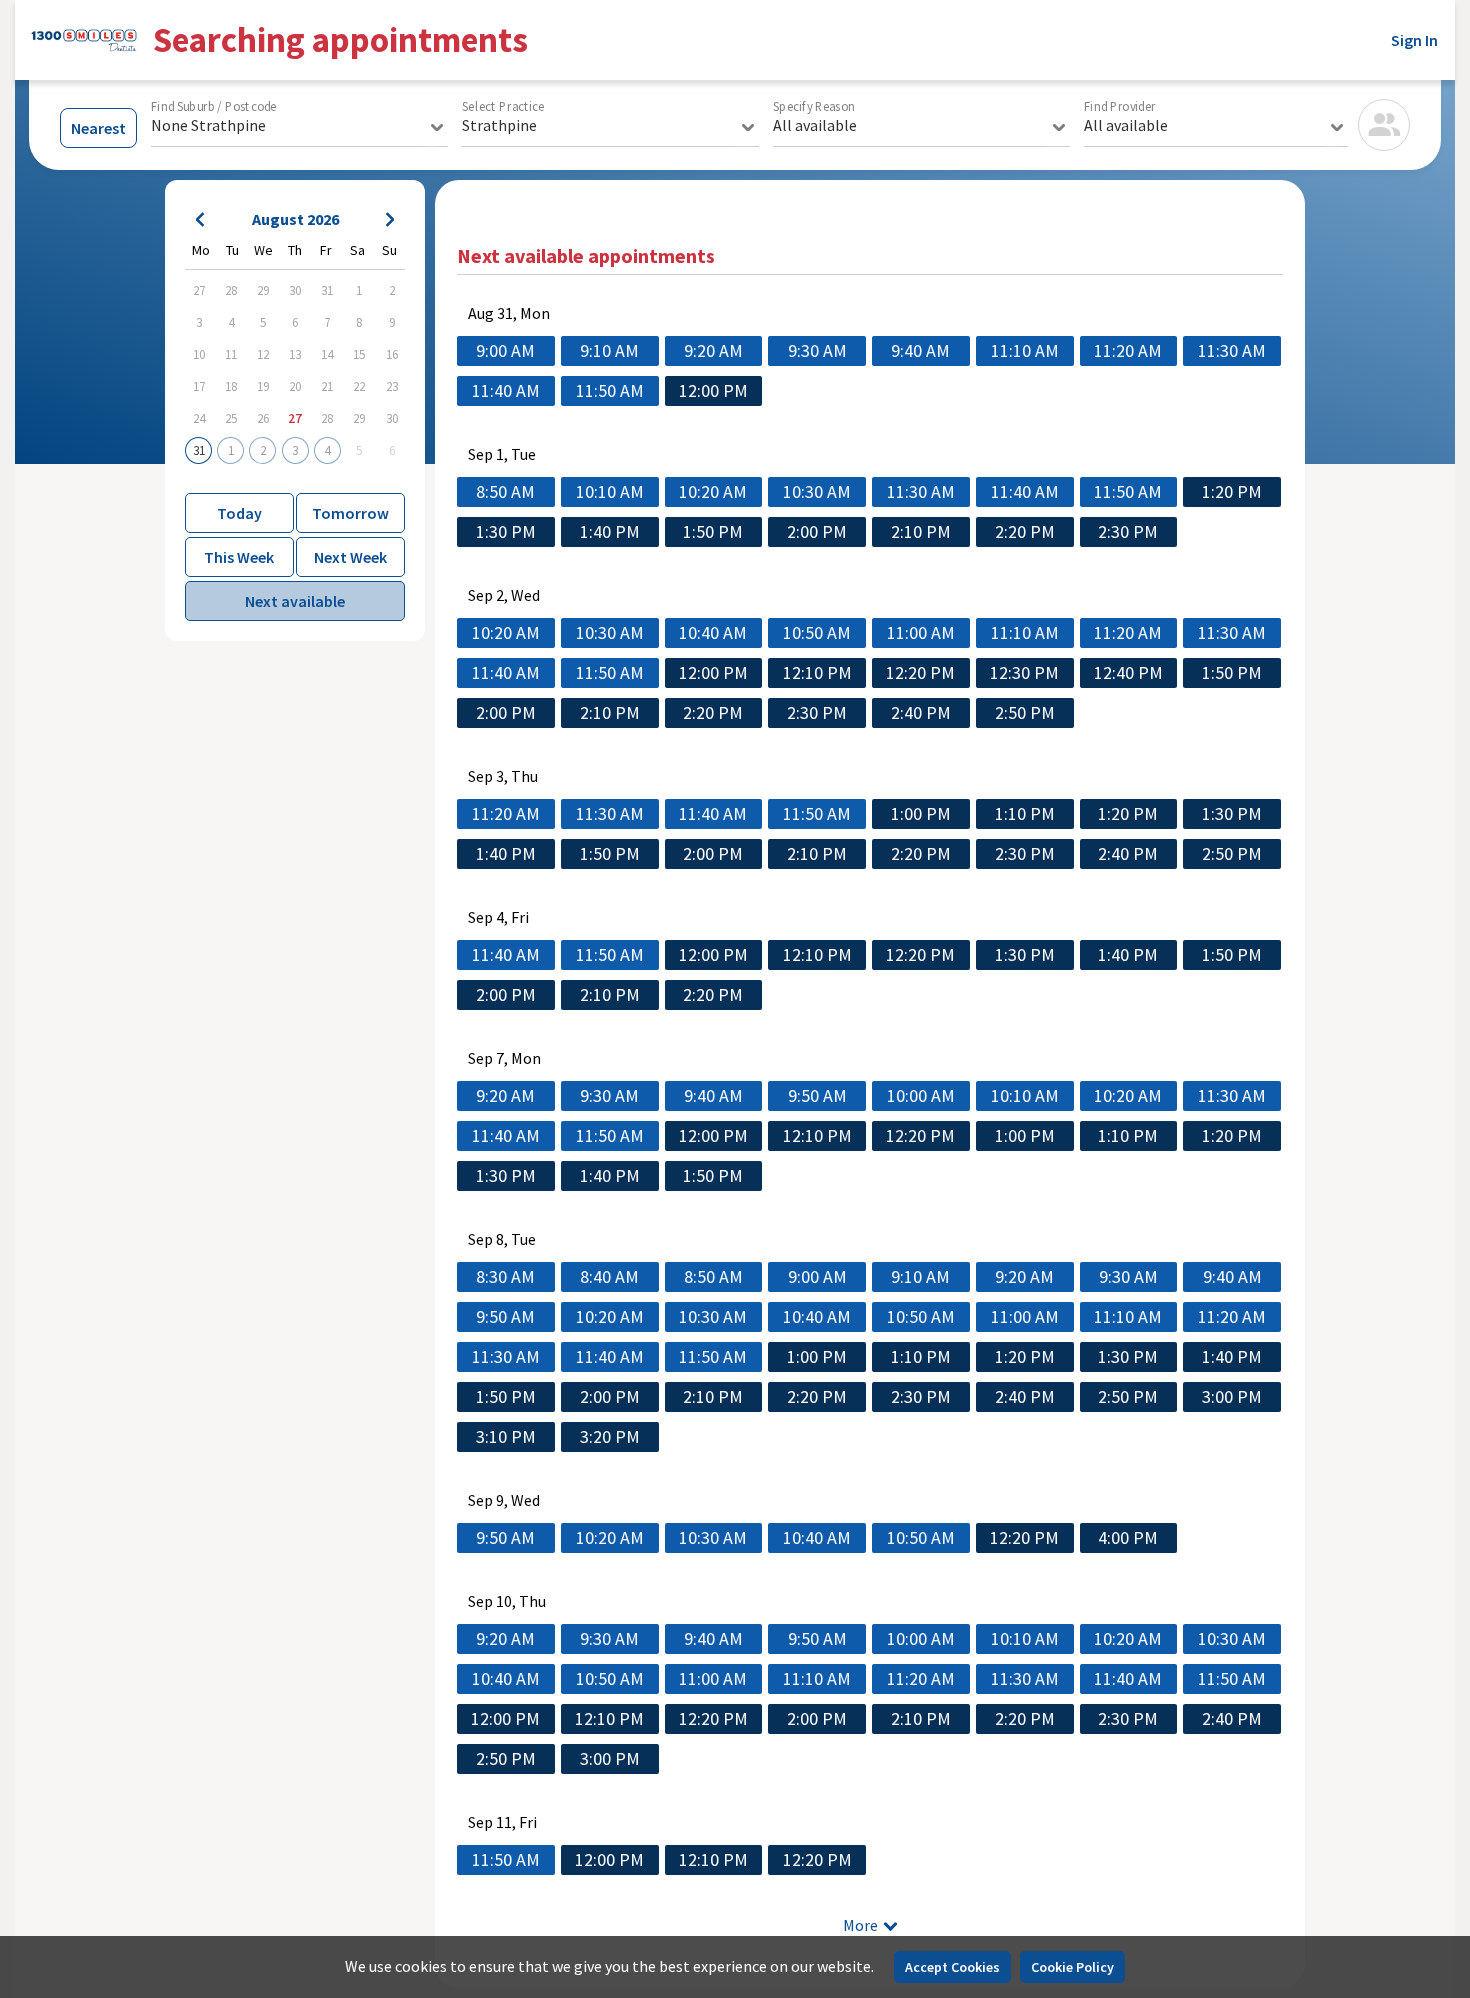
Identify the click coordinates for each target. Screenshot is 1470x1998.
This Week (239, 557)
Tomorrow (350, 513)
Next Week (350, 557)
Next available (295, 601)
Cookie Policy (1072, 1967)
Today (239, 513)
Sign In (1414, 40)
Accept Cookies (952, 1967)
